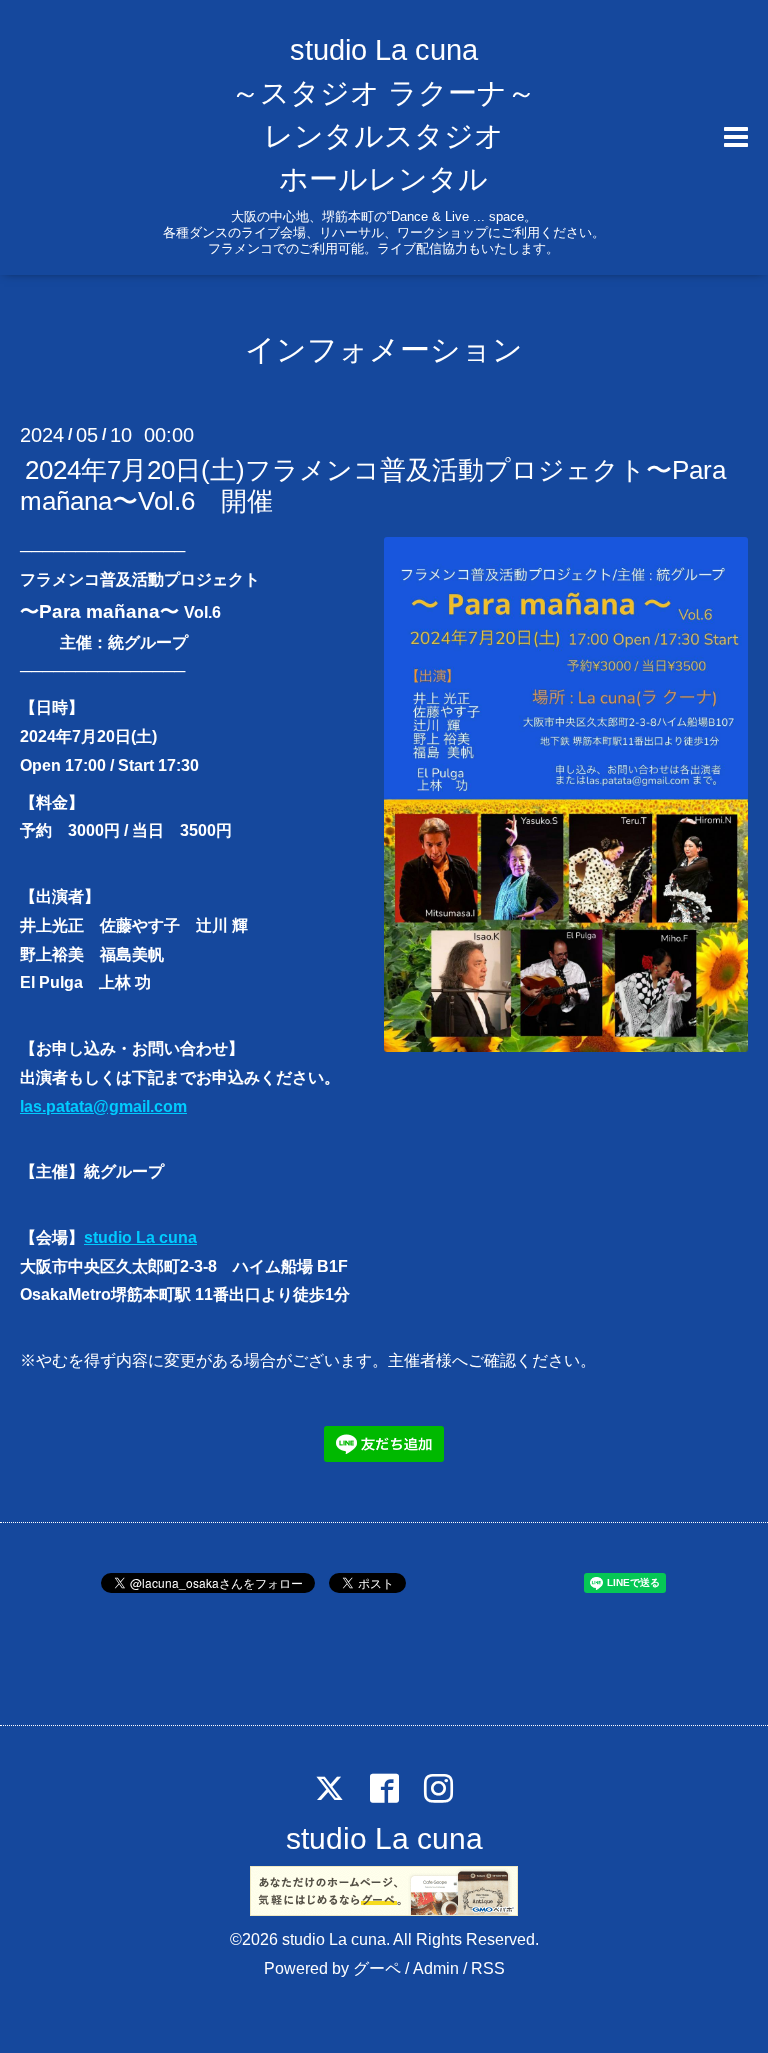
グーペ (377, 1968)
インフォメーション (384, 349)
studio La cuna (140, 1237)
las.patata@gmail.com (103, 1106)
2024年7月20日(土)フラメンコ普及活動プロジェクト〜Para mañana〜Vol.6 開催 (373, 485)
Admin (436, 1968)
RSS (488, 1968)
